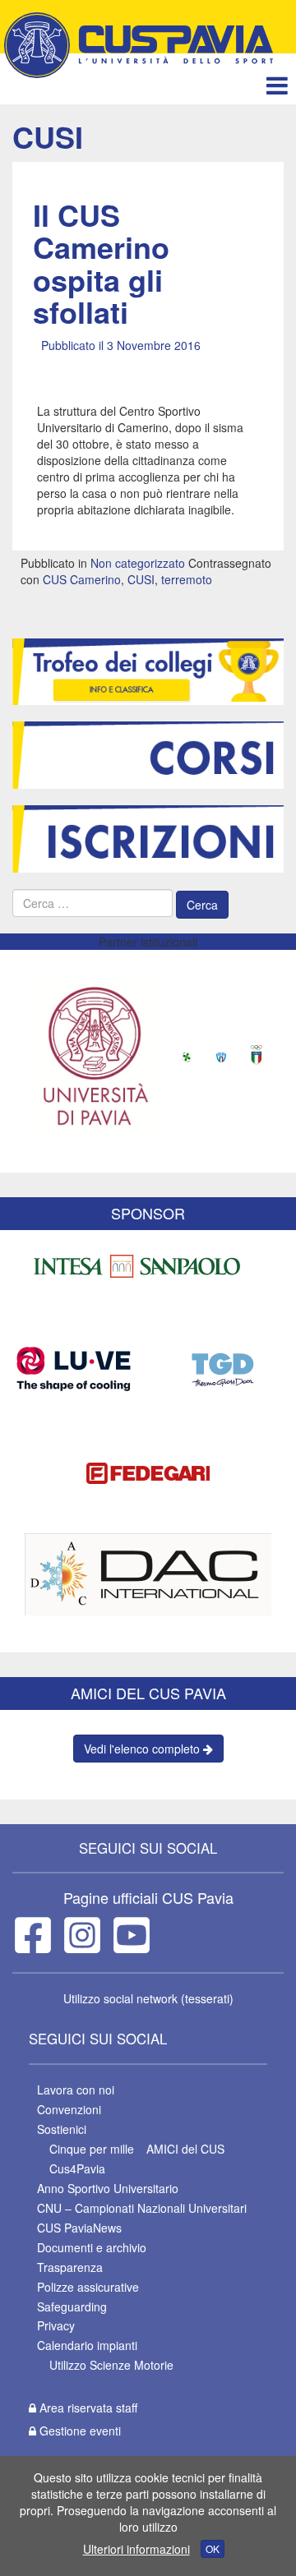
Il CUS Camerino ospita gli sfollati (101, 263)
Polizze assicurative (88, 2287)
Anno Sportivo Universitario (108, 2188)
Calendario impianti (87, 2345)
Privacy (56, 2325)
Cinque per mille (92, 2149)
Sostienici (62, 2129)
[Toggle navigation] (277, 85)
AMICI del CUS (185, 2149)
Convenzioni (69, 2109)
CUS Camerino (82, 579)
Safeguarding (72, 2306)
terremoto (187, 579)
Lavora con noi (76, 2090)
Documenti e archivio (92, 2247)
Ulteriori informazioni (136, 2549)
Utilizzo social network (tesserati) (148, 1998)
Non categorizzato (138, 563)
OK (213, 2548)
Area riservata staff (87, 2408)
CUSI (141, 579)
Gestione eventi (79, 2431)
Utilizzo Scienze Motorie (111, 2365)
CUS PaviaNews (79, 2228)
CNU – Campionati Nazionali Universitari (142, 2208)
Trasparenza (70, 2267)
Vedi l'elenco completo (143, 1749)
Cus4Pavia (77, 2168)
